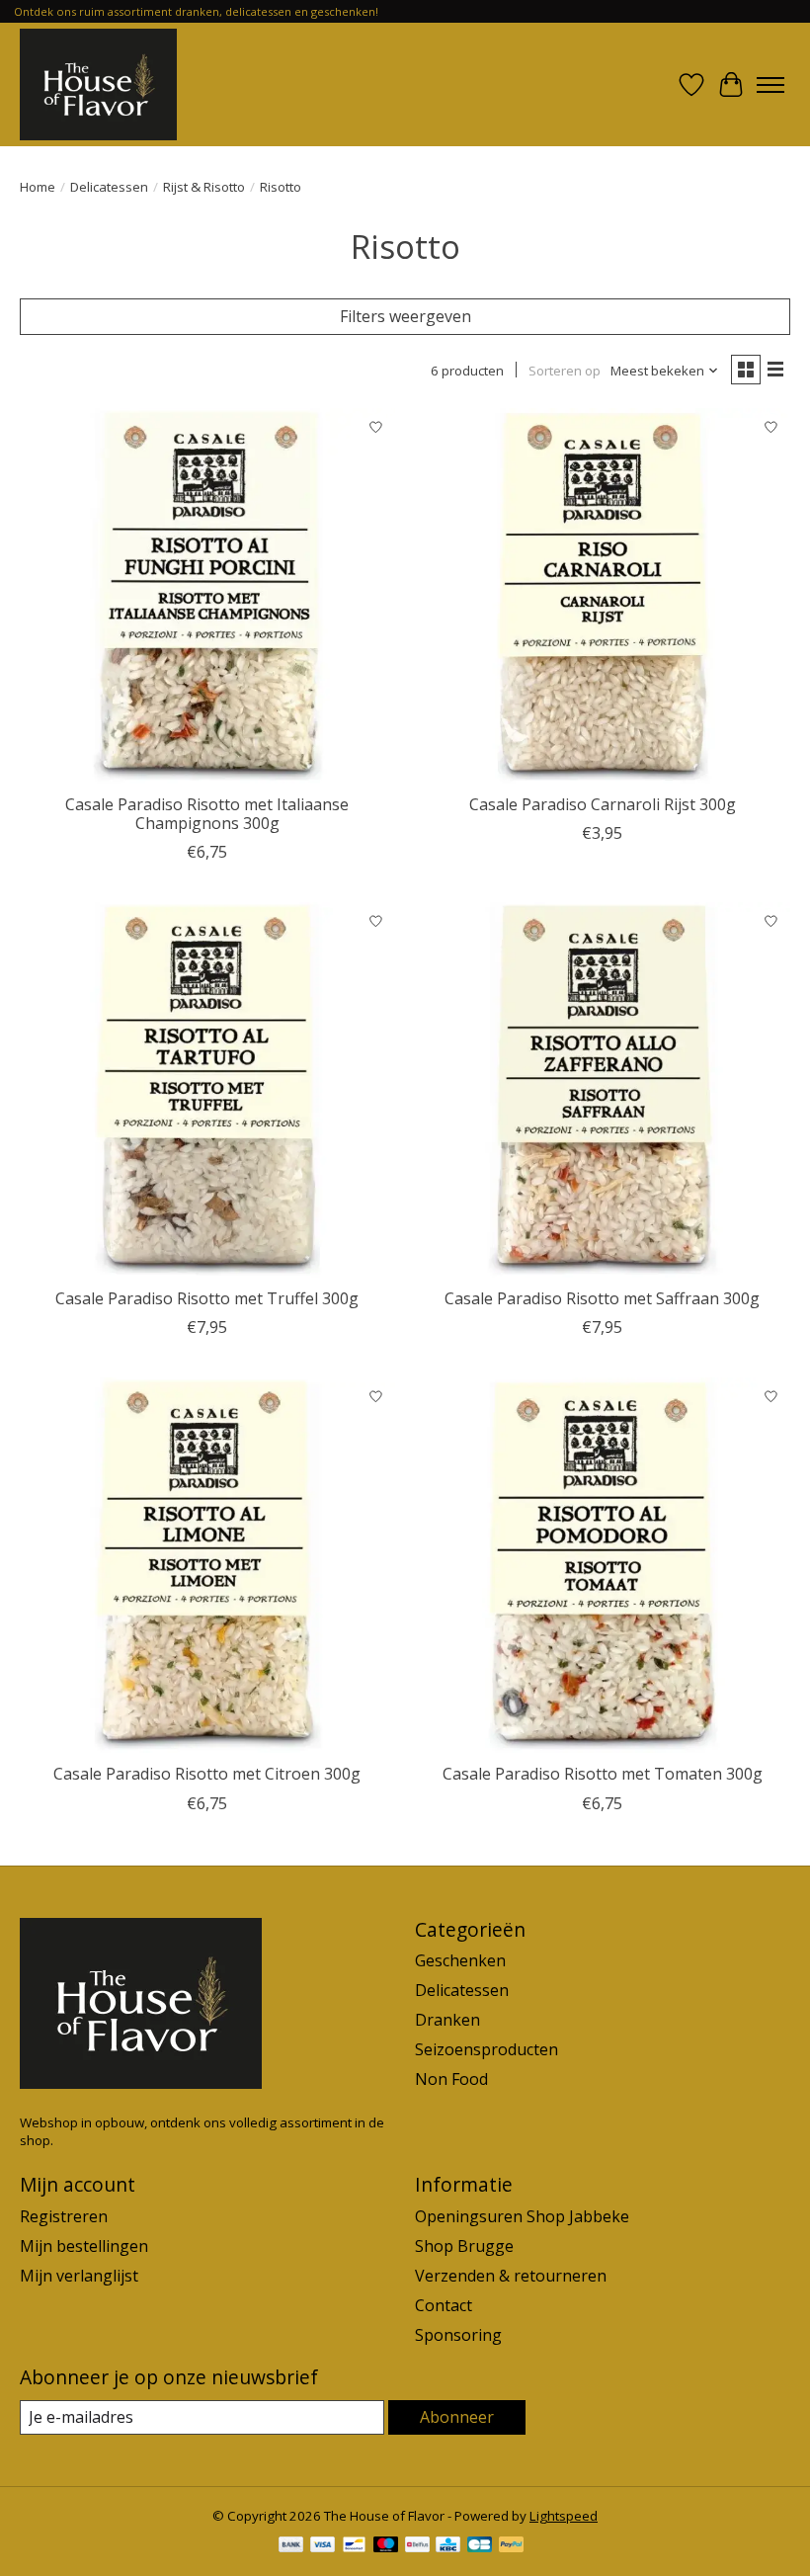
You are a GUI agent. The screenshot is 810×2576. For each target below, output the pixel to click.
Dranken (447, 2020)
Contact (444, 2305)
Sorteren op (565, 371)
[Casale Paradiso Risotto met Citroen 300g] (207, 1565)
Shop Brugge (464, 2246)
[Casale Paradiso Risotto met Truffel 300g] (207, 1090)
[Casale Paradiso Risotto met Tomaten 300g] (603, 1565)
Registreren (64, 2216)
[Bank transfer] (291, 2546)
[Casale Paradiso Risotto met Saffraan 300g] (603, 1090)
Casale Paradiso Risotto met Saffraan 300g (602, 1298)
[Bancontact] (354, 2546)
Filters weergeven (405, 316)
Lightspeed (564, 2516)
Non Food (451, 2079)
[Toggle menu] (770, 85)
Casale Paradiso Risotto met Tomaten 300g (603, 1774)
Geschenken (460, 1960)
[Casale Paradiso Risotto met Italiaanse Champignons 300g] (207, 596)
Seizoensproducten (486, 2049)
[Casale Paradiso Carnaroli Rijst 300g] (603, 596)
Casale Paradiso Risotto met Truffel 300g (207, 1298)
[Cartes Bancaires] (480, 2546)
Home (38, 187)
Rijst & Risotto (204, 187)
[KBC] (448, 2546)
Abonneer (457, 2417)
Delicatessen (109, 187)
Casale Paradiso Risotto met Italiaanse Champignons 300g (207, 814)
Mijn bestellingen (84, 2246)
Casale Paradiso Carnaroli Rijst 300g (603, 804)
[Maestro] (386, 2546)
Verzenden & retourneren (511, 2276)
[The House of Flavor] (98, 84)
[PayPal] (512, 2546)
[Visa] (323, 2546)
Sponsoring (458, 2335)
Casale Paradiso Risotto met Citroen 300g (207, 1774)
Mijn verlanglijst (79, 2276)
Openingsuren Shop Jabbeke (522, 2216)
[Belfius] (417, 2546)
